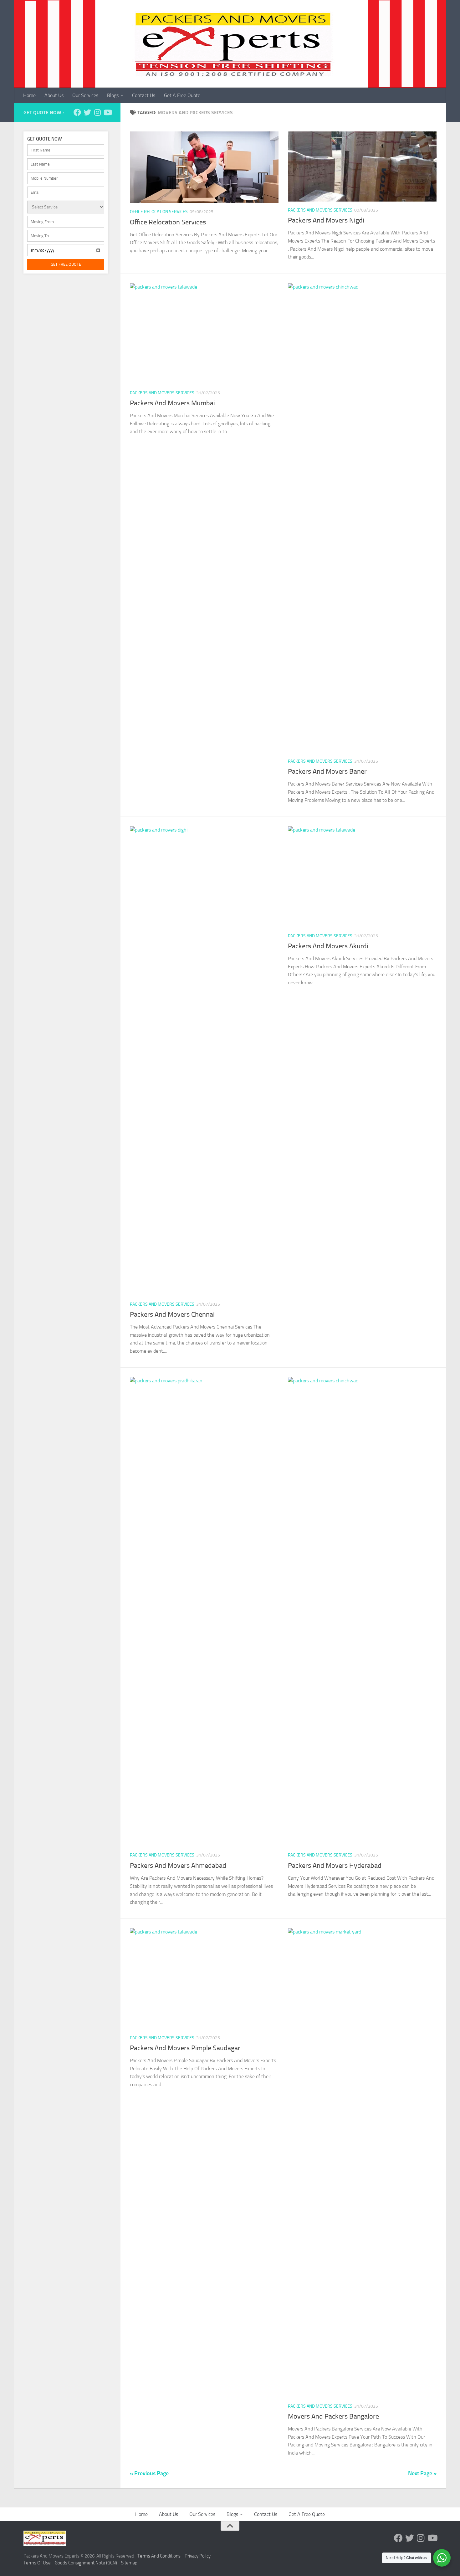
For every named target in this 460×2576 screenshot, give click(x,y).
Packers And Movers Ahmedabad (178, 1866)
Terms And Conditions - (161, 2556)
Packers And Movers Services (320, 210)
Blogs (113, 95)
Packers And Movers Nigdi (326, 220)
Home (29, 95)
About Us (54, 95)
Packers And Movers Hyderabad (335, 1866)
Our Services (85, 95)
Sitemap (129, 2563)
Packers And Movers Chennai (172, 1314)
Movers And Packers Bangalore (333, 2416)
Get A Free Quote (182, 95)
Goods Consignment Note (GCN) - (88, 2563)
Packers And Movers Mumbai (172, 403)
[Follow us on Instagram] (97, 112)
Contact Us (144, 95)
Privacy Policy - (199, 2556)
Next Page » (422, 2473)
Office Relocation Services (159, 212)
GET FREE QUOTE (66, 264)
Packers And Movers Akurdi (328, 946)
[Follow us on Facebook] (77, 112)
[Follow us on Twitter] (87, 112)
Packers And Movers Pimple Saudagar (185, 2048)
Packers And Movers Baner (327, 771)
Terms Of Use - (39, 2563)
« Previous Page (149, 2473)
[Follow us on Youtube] (107, 112)
